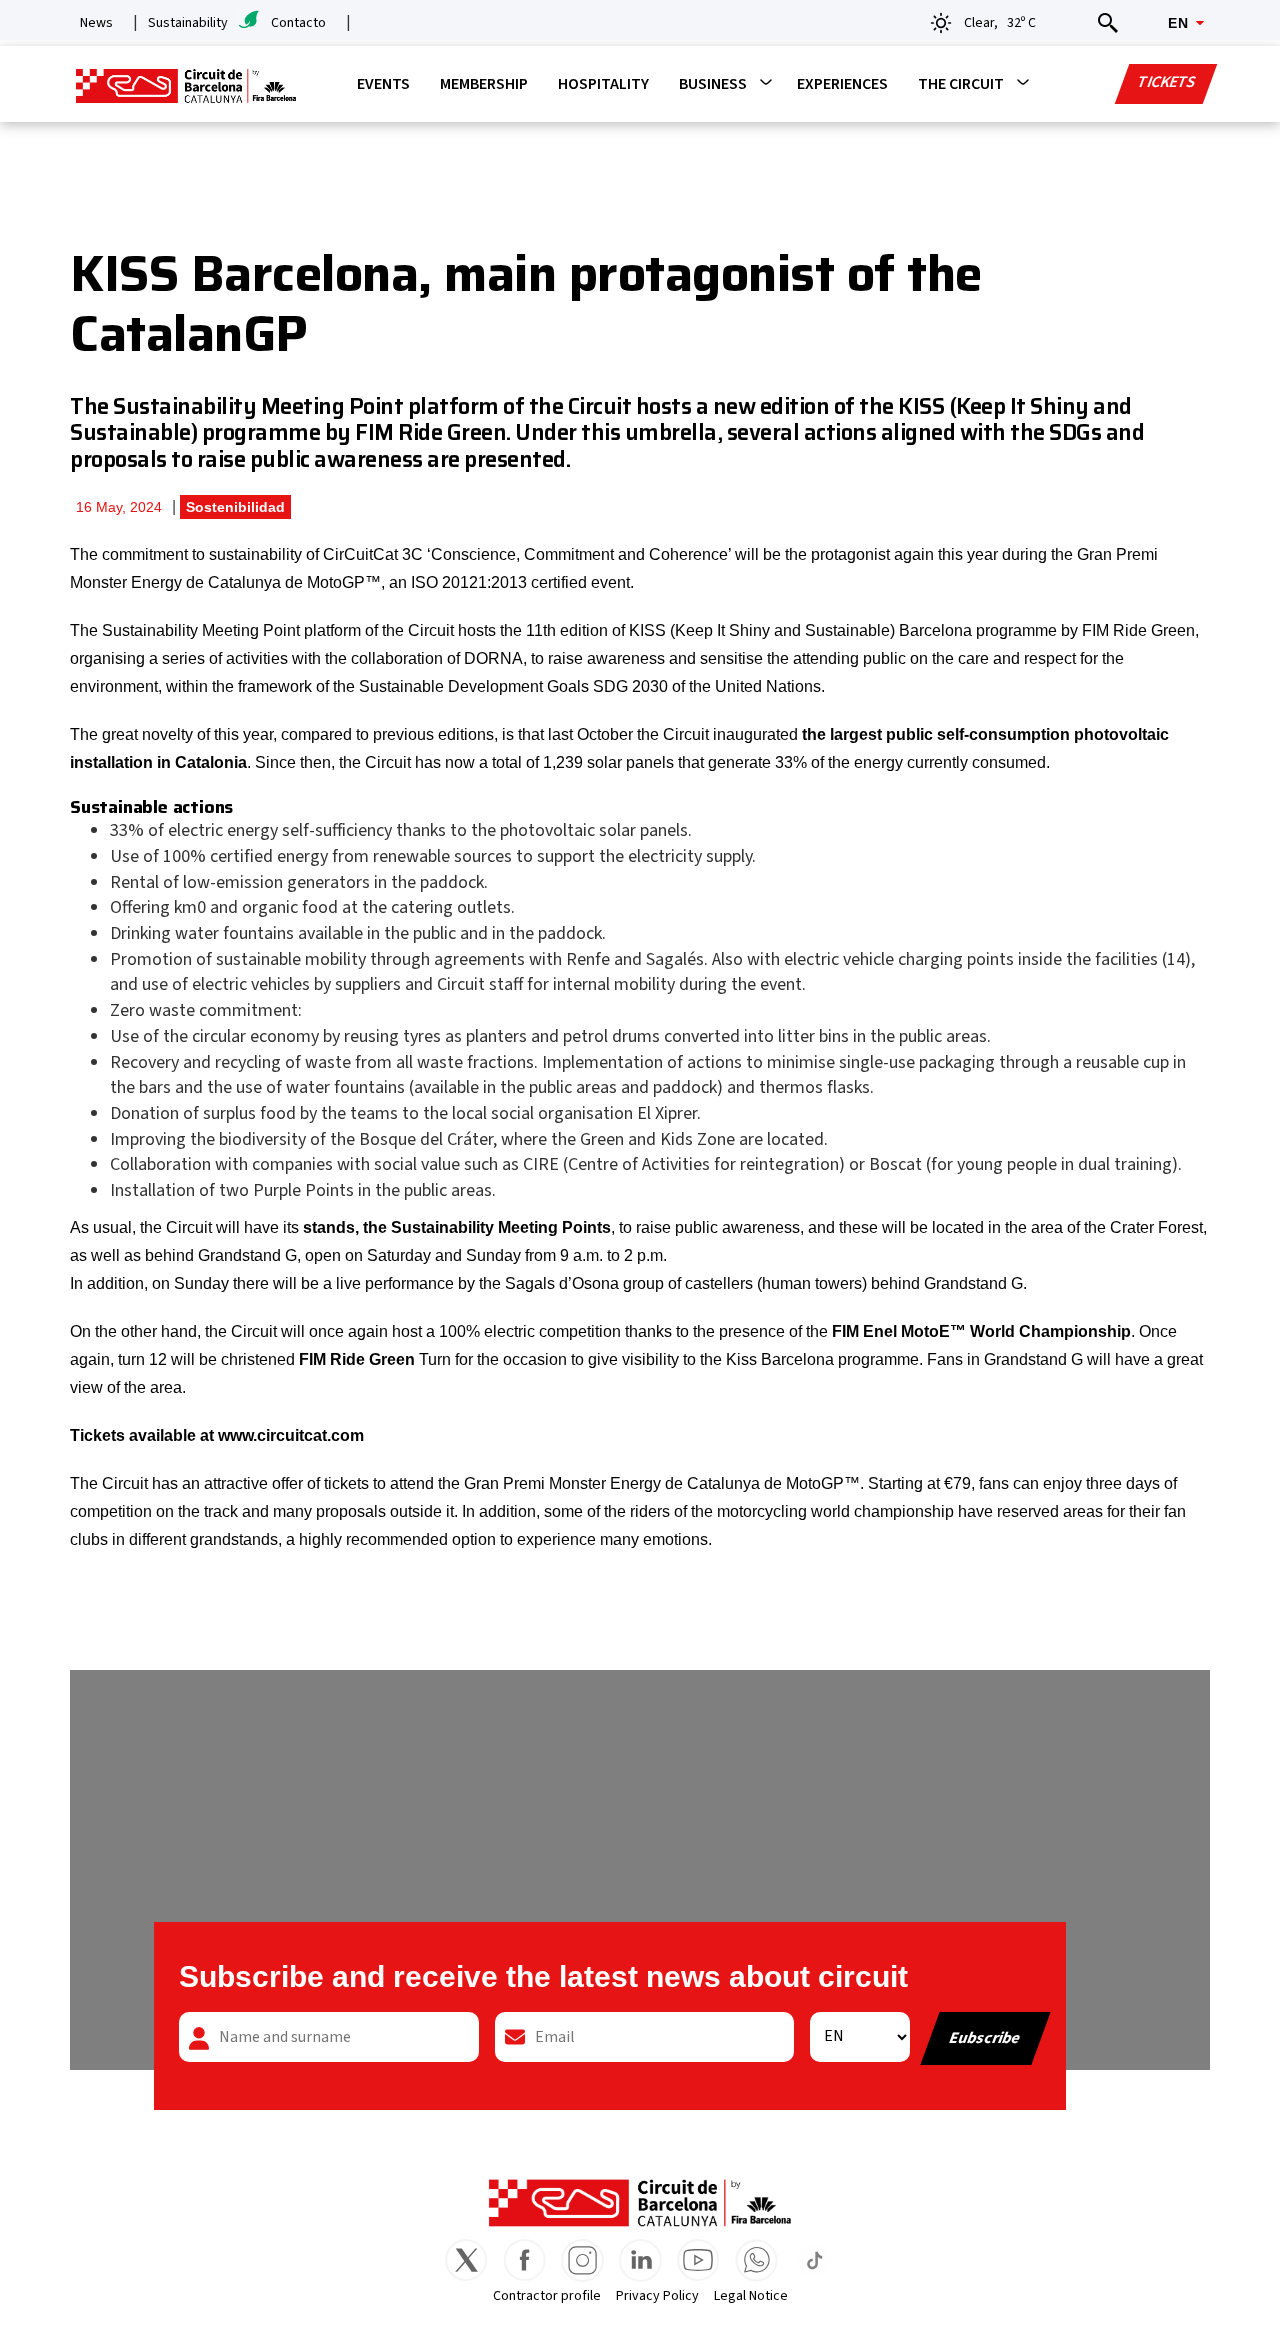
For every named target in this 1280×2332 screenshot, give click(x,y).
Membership (484, 84)
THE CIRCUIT (961, 84)
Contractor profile (547, 2296)
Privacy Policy (657, 2296)
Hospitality (603, 84)
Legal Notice (751, 2296)
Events (383, 84)
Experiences (842, 84)
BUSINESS (713, 84)
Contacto (298, 23)
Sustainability (188, 23)
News (96, 23)
